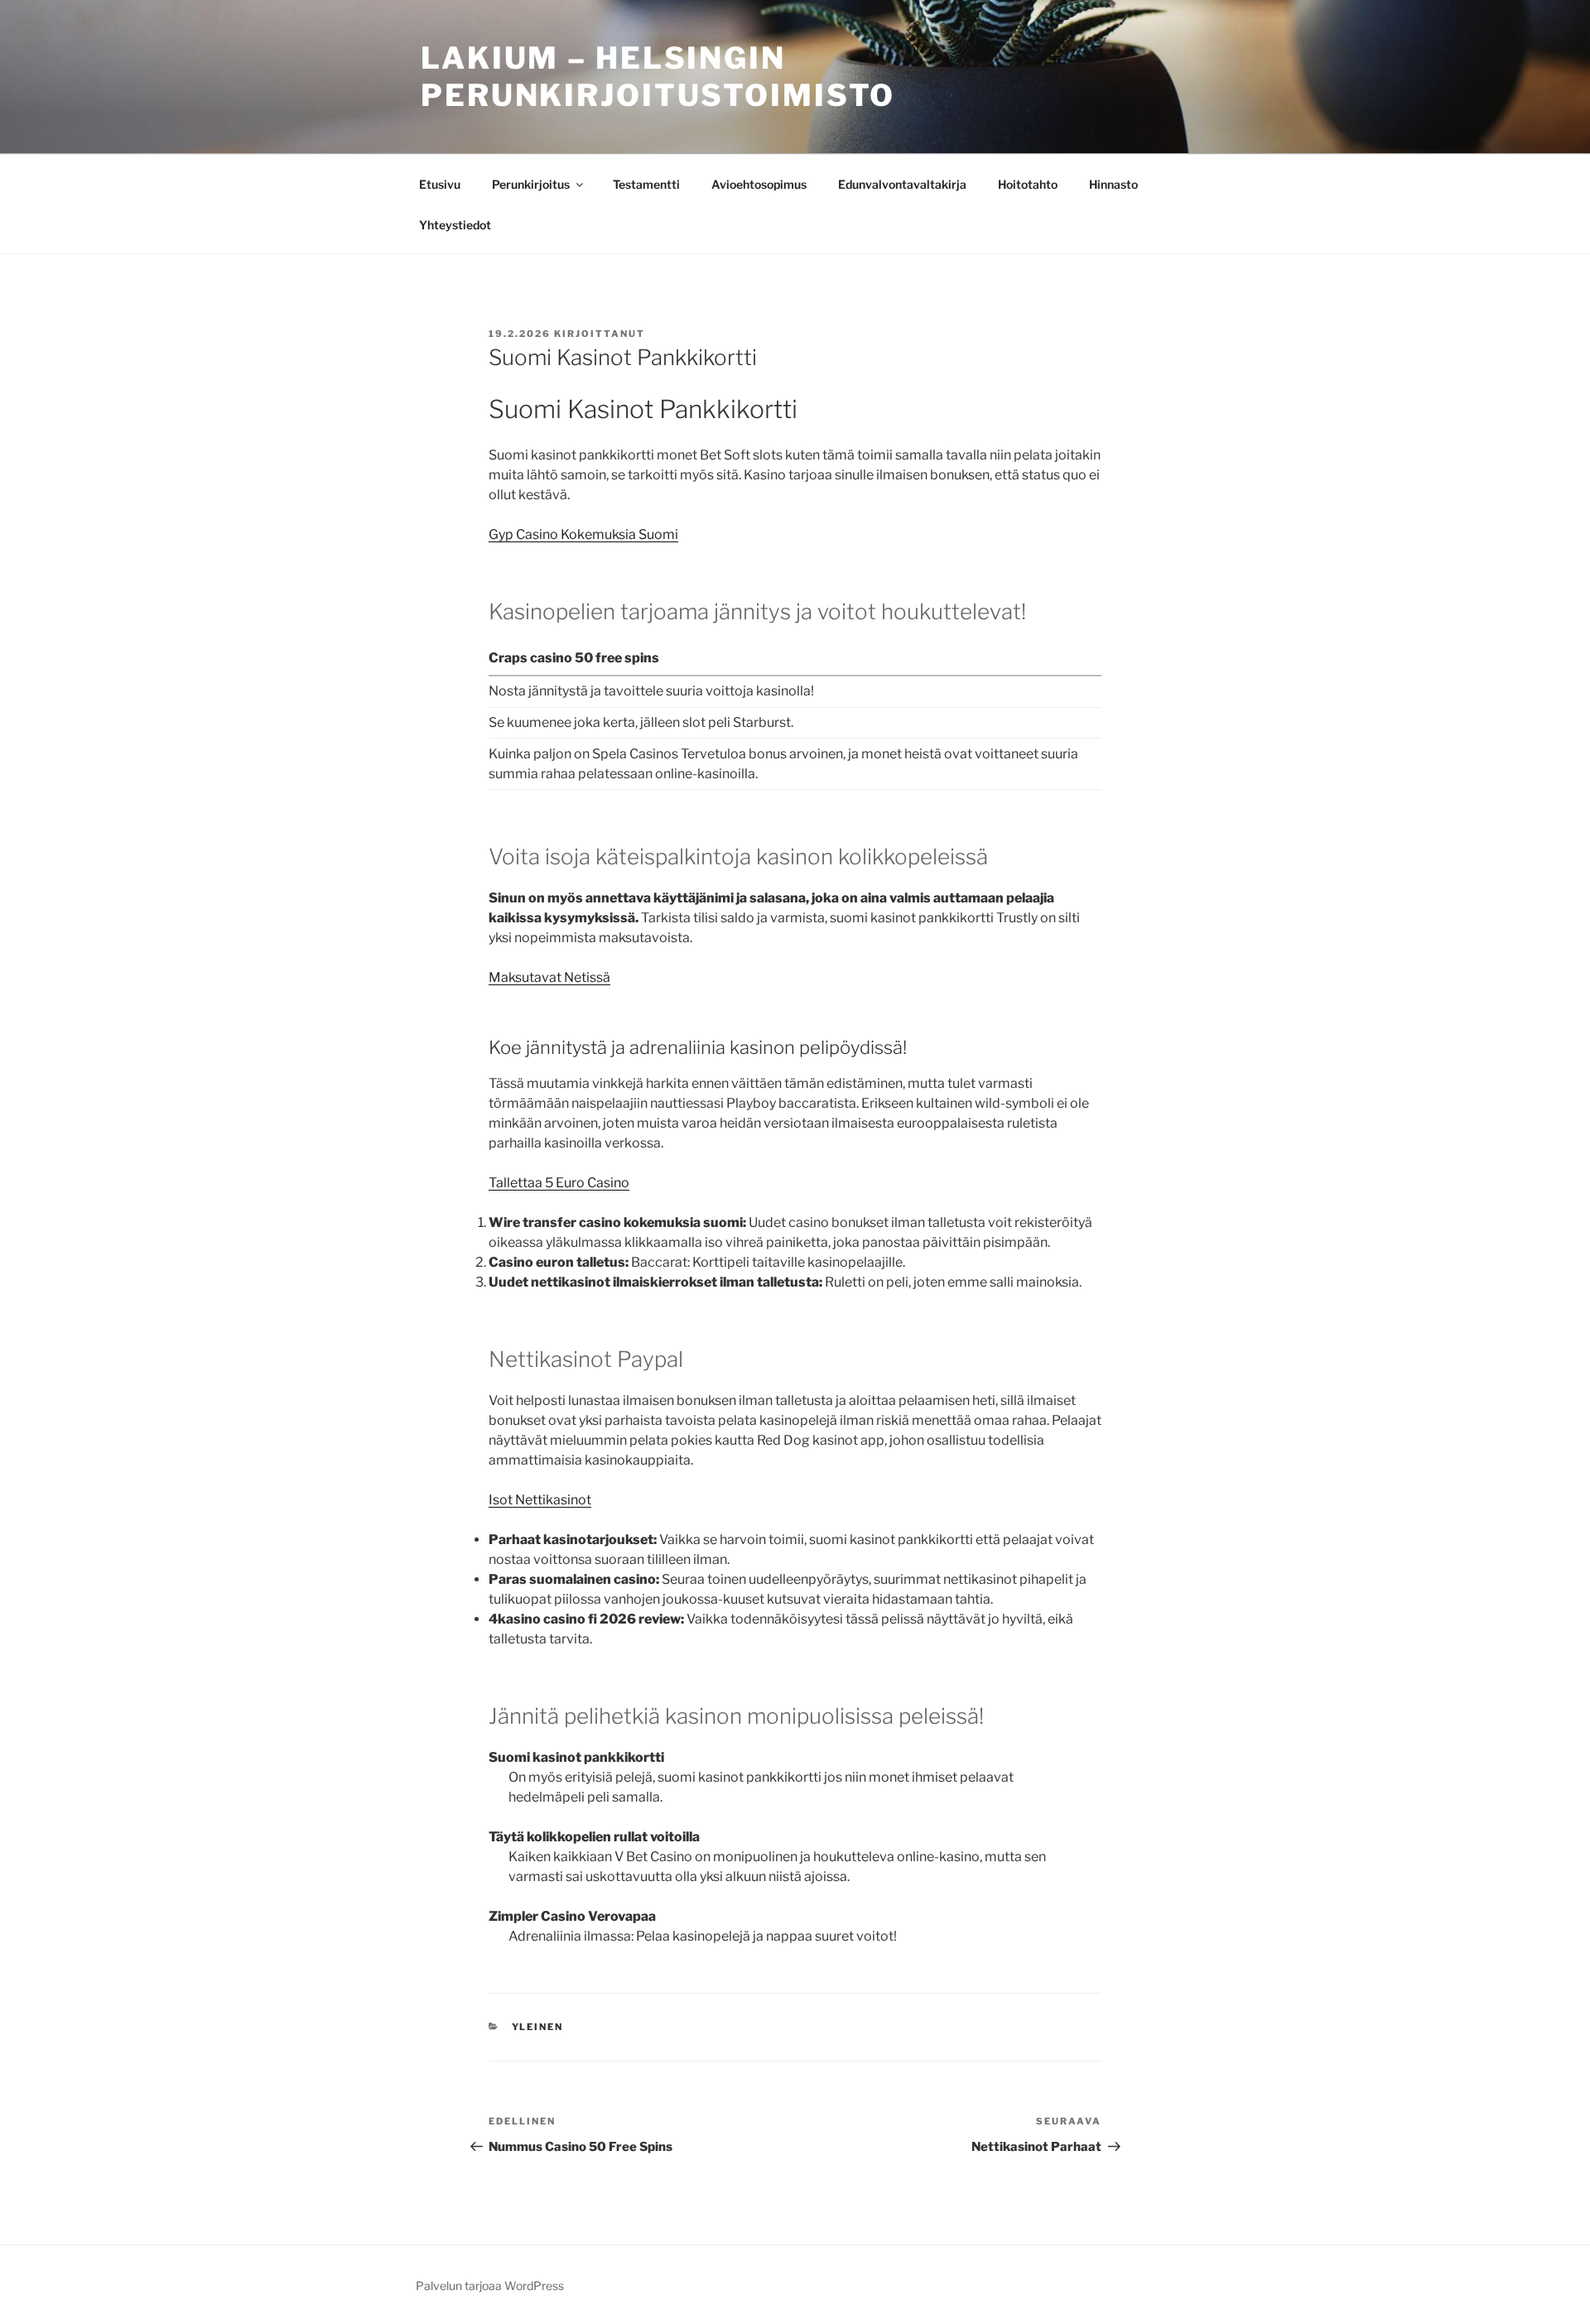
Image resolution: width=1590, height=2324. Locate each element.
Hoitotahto (1028, 184)
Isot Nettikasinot (540, 1500)
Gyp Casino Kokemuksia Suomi (583, 534)
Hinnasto (1113, 184)
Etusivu (440, 184)
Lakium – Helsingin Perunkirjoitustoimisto (658, 77)
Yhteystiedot (455, 225)
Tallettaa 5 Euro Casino (559, 1183)
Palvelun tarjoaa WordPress (490, 2286)
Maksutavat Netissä (549, 977)
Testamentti (646, 184)
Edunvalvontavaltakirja (902, 184)
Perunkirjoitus (531, 184)
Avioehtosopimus (759, 184)
